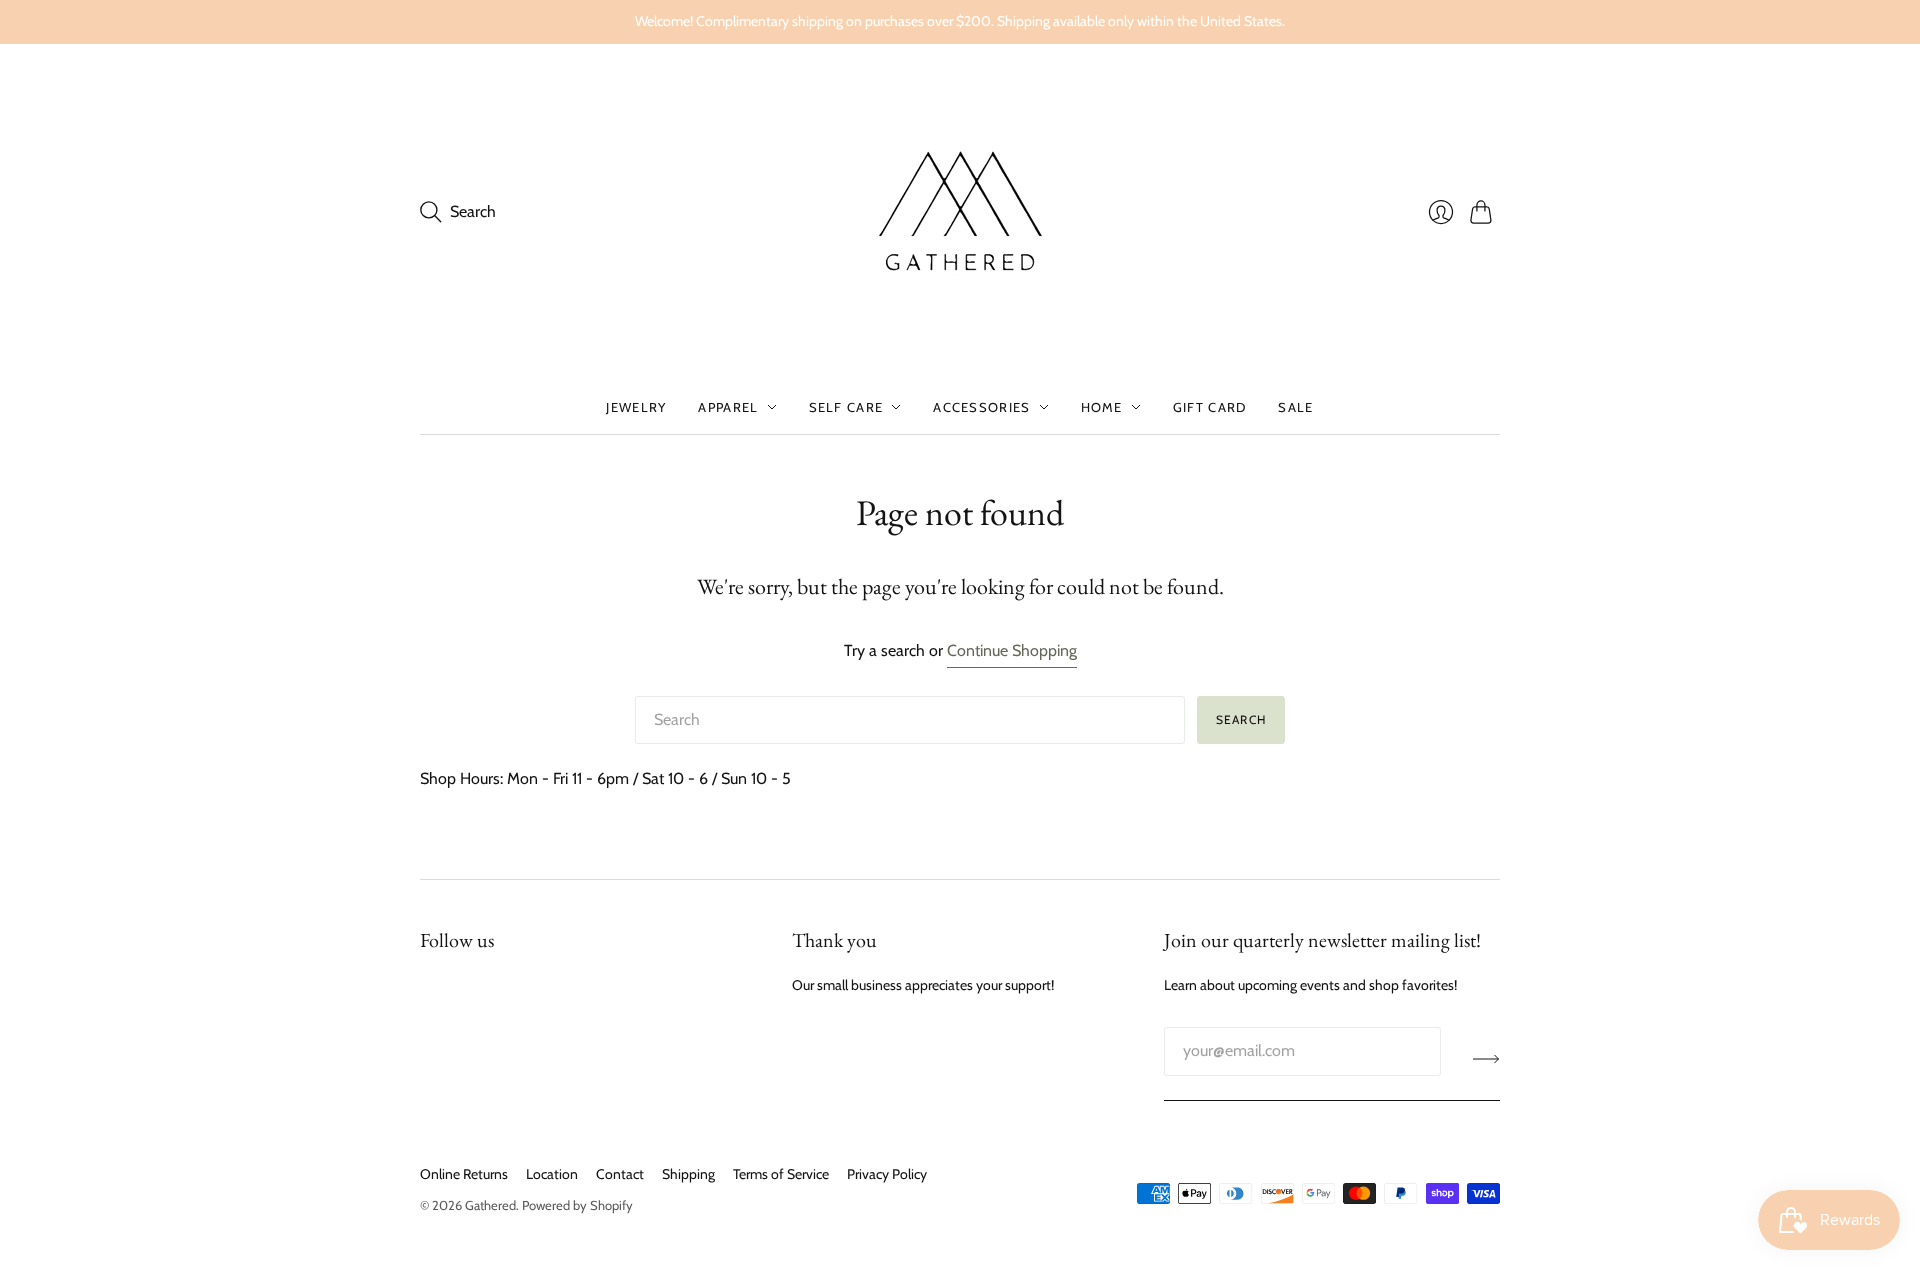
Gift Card (1210, 407)
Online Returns (464, 1174)
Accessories (981, 407)
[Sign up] (1486, 1059)
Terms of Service (781, 1174)
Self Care (846, 407)
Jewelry (636, 407)
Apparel (728, 407)
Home (1102, 407)
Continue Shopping (1012, 650)
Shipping (688, 1174)
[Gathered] (960, 212)
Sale (1295, 407)
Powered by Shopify (577, 1205)
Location (552, 1174)
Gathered (490, 1205)
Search (1241, 719)
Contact (620, 1174)
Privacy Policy (887, 1174)
